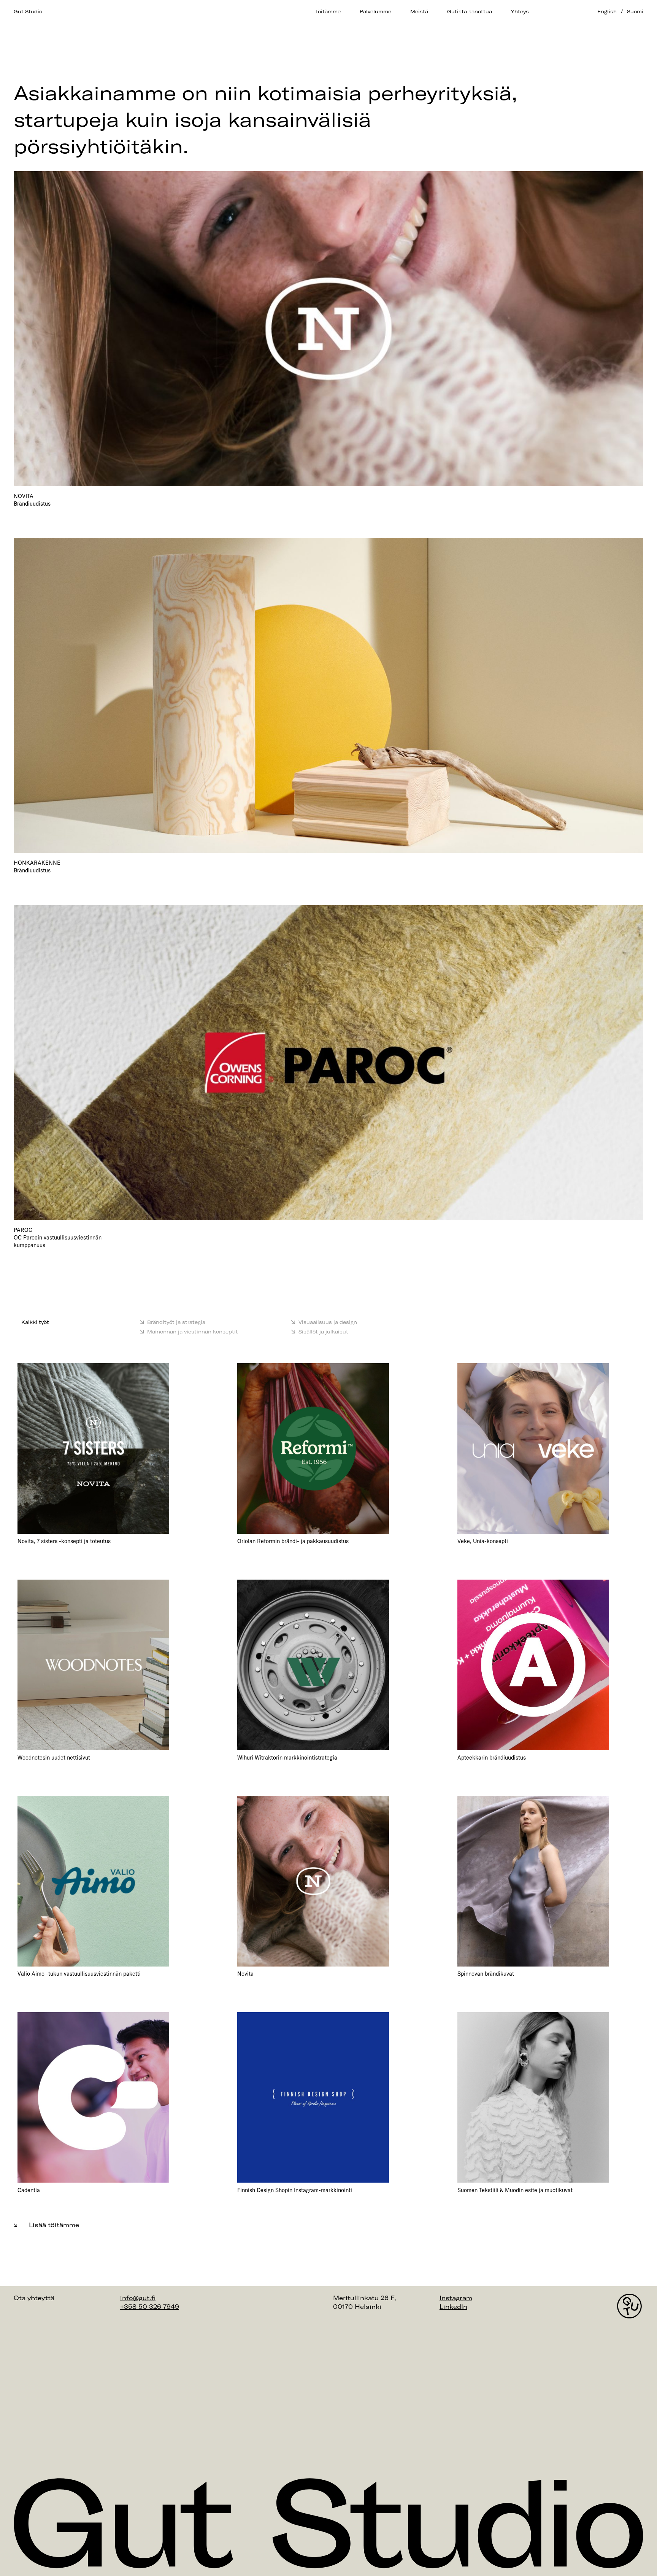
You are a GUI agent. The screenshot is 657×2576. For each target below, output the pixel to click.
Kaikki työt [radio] (35, 1322)
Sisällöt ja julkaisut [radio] (323, 1332)
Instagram (456, 2298)
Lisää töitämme (54, 2225)
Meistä (419, 11)
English (607, 11)
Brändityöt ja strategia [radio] (176, 1322)
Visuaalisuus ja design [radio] (328, 1322)
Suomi (635, 11)
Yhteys (520, 11)
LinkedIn (453, 2307)
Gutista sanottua (470, 11)
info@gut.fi (138, 2298)
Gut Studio (28, 11)
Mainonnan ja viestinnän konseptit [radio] (193, 1332)
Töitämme (328, 11)
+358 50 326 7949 (150, 2307)
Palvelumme (375, 11)
